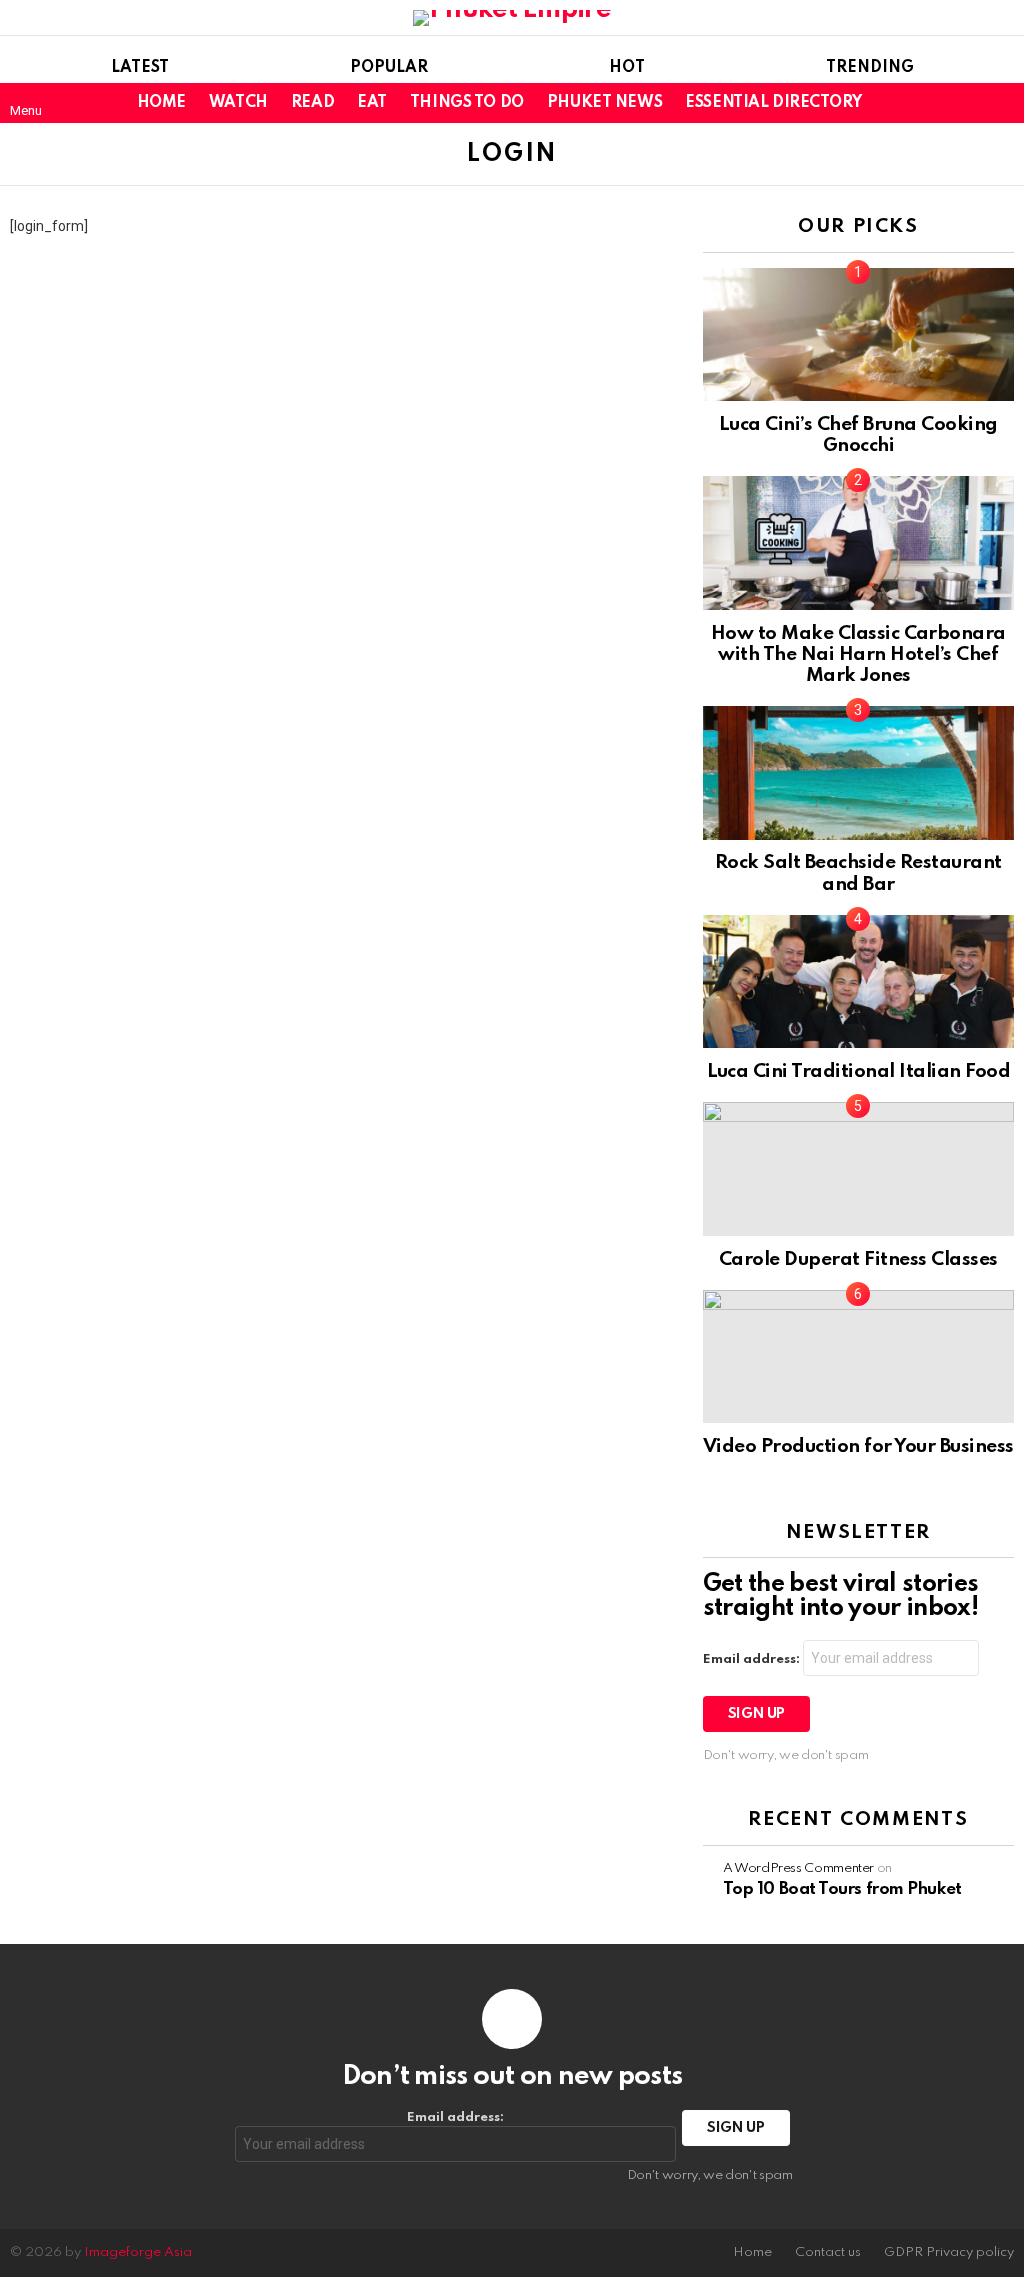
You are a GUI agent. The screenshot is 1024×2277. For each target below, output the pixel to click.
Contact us (828, 2252)
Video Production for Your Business (858, 1446)
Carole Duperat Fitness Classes (858, 1259)
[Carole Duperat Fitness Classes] (858, 1168)
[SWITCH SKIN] (968, 103)
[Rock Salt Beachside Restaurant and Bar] (858, 772)
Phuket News (604, 103)
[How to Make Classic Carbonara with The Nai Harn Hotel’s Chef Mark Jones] (858, 542)
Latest (140, 68)
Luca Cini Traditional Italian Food (859, 1071)
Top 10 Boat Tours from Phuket (842, 1889)
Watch (238, 103)
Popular (389, 68)
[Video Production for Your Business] (858, 1356)
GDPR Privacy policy (949, 2252)
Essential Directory (773, 103)
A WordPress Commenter (798, 1868)
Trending (870, 68)
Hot (627, 68)
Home (161, 103)
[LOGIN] (1002, 103)
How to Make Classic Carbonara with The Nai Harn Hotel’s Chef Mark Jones (858, 655)
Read (312, 103)
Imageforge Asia (138, 2252)
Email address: (753, 1659)
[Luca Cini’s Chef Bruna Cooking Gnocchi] (858, 334)
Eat (372, 103)
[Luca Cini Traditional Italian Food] (858, 981)
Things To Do (467, 103)
